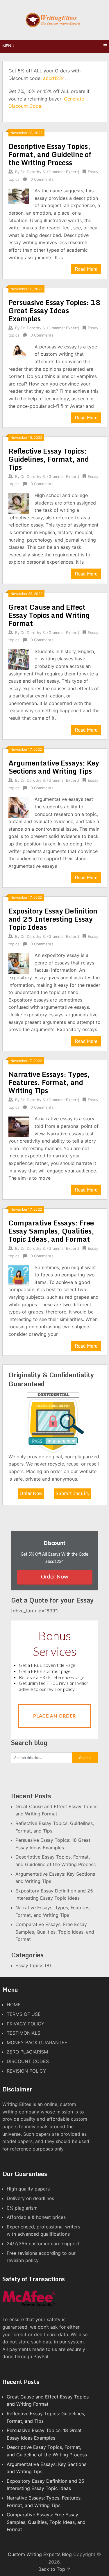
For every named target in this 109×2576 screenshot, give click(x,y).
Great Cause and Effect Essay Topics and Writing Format (49, 615)
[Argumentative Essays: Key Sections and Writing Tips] (19, 807)
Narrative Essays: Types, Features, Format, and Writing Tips (49, 1082)
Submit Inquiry (73, 1493)
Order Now (31, 1493)
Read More (86, 269)
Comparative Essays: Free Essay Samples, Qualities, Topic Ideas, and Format (51, 1231)
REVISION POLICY (26, 2071)
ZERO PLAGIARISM (27, 2052)
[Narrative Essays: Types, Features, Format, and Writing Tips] (19, 1126)
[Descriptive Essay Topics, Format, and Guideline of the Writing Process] (19, 196)
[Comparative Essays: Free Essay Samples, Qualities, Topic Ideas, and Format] (19, 1275)
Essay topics (29, 1965)
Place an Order (54, 1716)
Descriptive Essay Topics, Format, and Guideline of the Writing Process (50, 154)
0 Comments (42, 179)
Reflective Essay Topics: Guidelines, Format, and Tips (49, 459)
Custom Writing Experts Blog (40, 2554)
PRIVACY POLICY (26, 2024)
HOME (14, 2005)
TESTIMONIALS (24, 2033)
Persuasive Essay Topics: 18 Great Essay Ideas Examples (54, 310)
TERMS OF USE (24, 2014)
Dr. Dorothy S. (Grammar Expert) (50, 172)
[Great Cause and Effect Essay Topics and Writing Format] (19, 659)
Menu (8, 46)
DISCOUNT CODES (28, 2061)
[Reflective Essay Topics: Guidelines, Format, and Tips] (19, 503)
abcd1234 (54, 78)
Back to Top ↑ (55, 2569)
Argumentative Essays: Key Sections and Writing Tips (54, 767)
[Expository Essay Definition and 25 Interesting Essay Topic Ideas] (19, 963)
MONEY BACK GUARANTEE (37, 2042)
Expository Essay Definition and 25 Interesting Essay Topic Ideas (53, 919)
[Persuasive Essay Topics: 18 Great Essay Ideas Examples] (19, 351)
